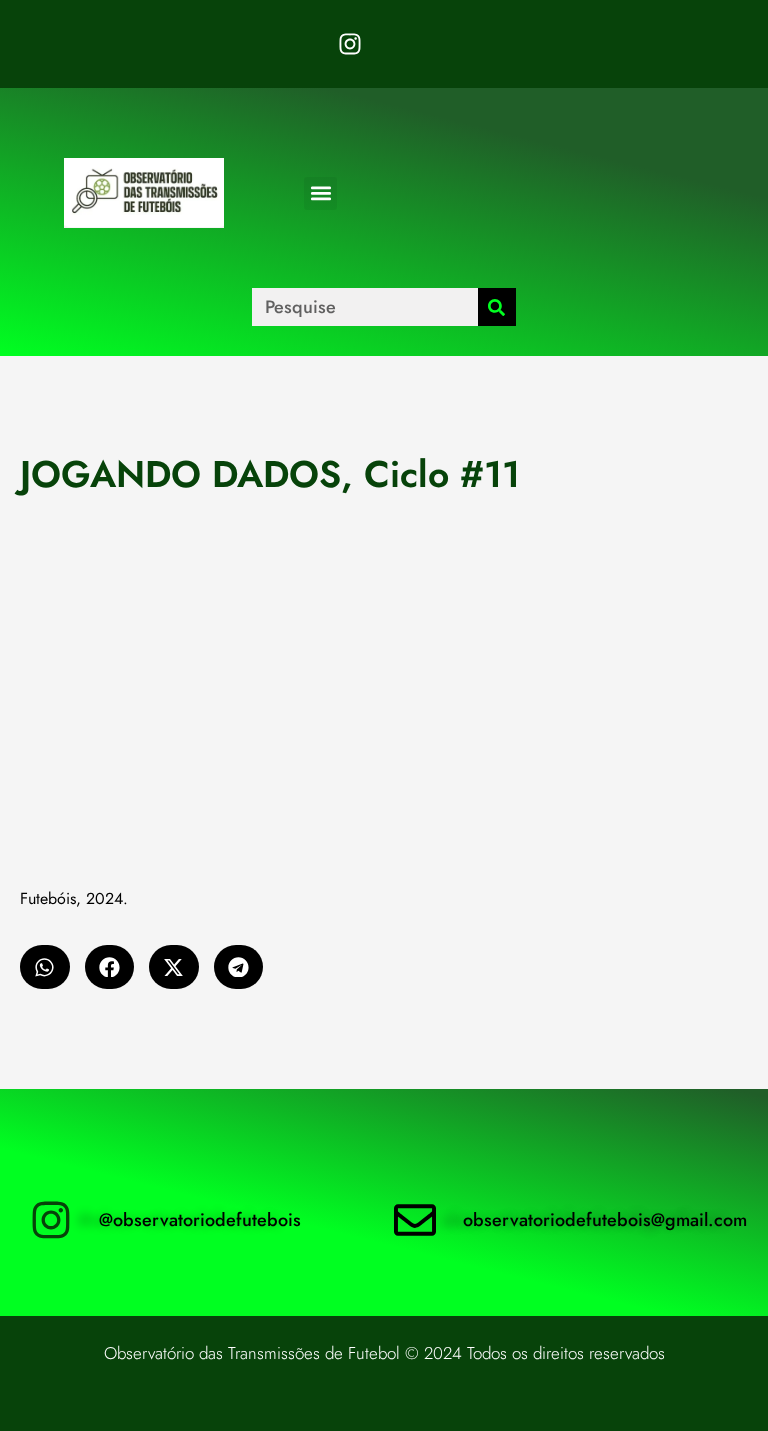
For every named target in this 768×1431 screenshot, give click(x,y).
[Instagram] (350, 44)
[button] (320, 193)
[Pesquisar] (497, 307)
